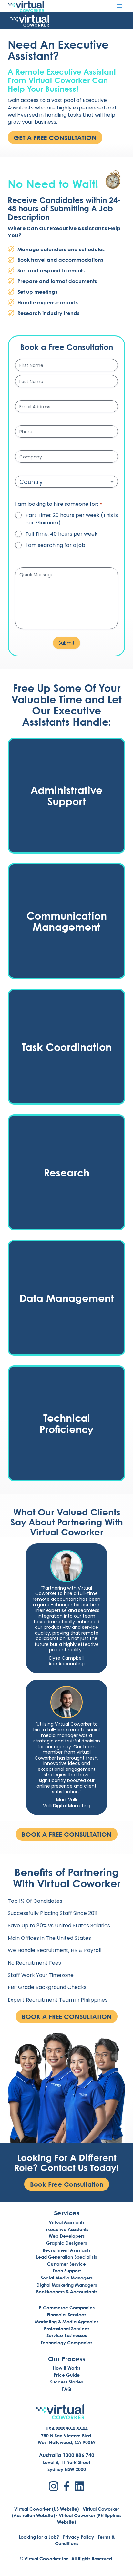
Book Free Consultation (67, 2184)
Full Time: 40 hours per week (61, 534)
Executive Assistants (67, 2229)
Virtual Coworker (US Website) (46, 2509)
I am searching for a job (55, 545)
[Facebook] (66, 2486)
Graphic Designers (66, 2243)
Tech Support (67, 2271)
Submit (66, 643)
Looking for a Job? (39, 2537)
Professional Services (67, 2329)
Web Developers (67, 2236)
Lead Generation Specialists (66, 2257)
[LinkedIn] (79, 2486)
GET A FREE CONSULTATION (55, 137)
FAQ (67, 2389)
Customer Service (66, 2264)
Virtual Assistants (66, 2222)
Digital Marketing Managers (67, 2285)
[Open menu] (119, 6)
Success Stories (66, 2382)
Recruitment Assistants (66, 2250)
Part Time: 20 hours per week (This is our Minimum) (72, 519)
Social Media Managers (67, 2278)
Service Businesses (67, 2335)
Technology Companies (66, 2342)
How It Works (66, 2368)
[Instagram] (54, 2486)
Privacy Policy (78, 2537)
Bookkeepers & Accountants (67, 2292)
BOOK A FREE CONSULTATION (67, 1834)
